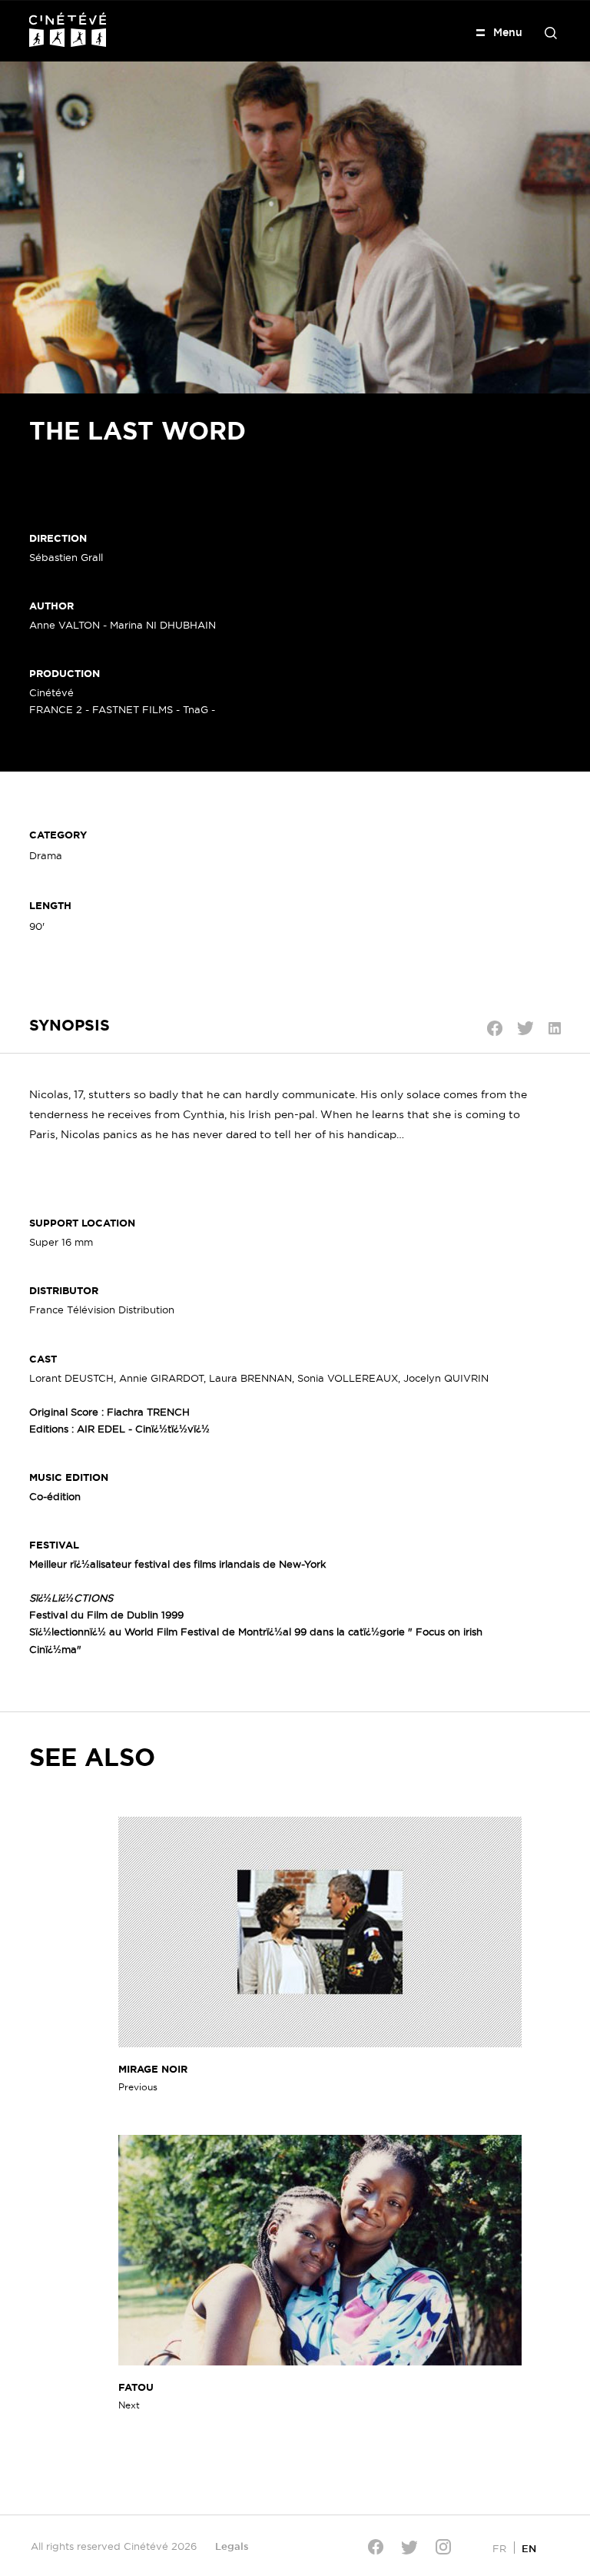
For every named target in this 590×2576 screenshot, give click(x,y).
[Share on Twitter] (525, 1028)
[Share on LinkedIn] (555, 1028)
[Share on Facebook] (495, 1028)
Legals (232, 2546)
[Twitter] (409, 2547)
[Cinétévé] (68, 30)
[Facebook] (376, 2547)
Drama (46, 855)
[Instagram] (443, 2547)
